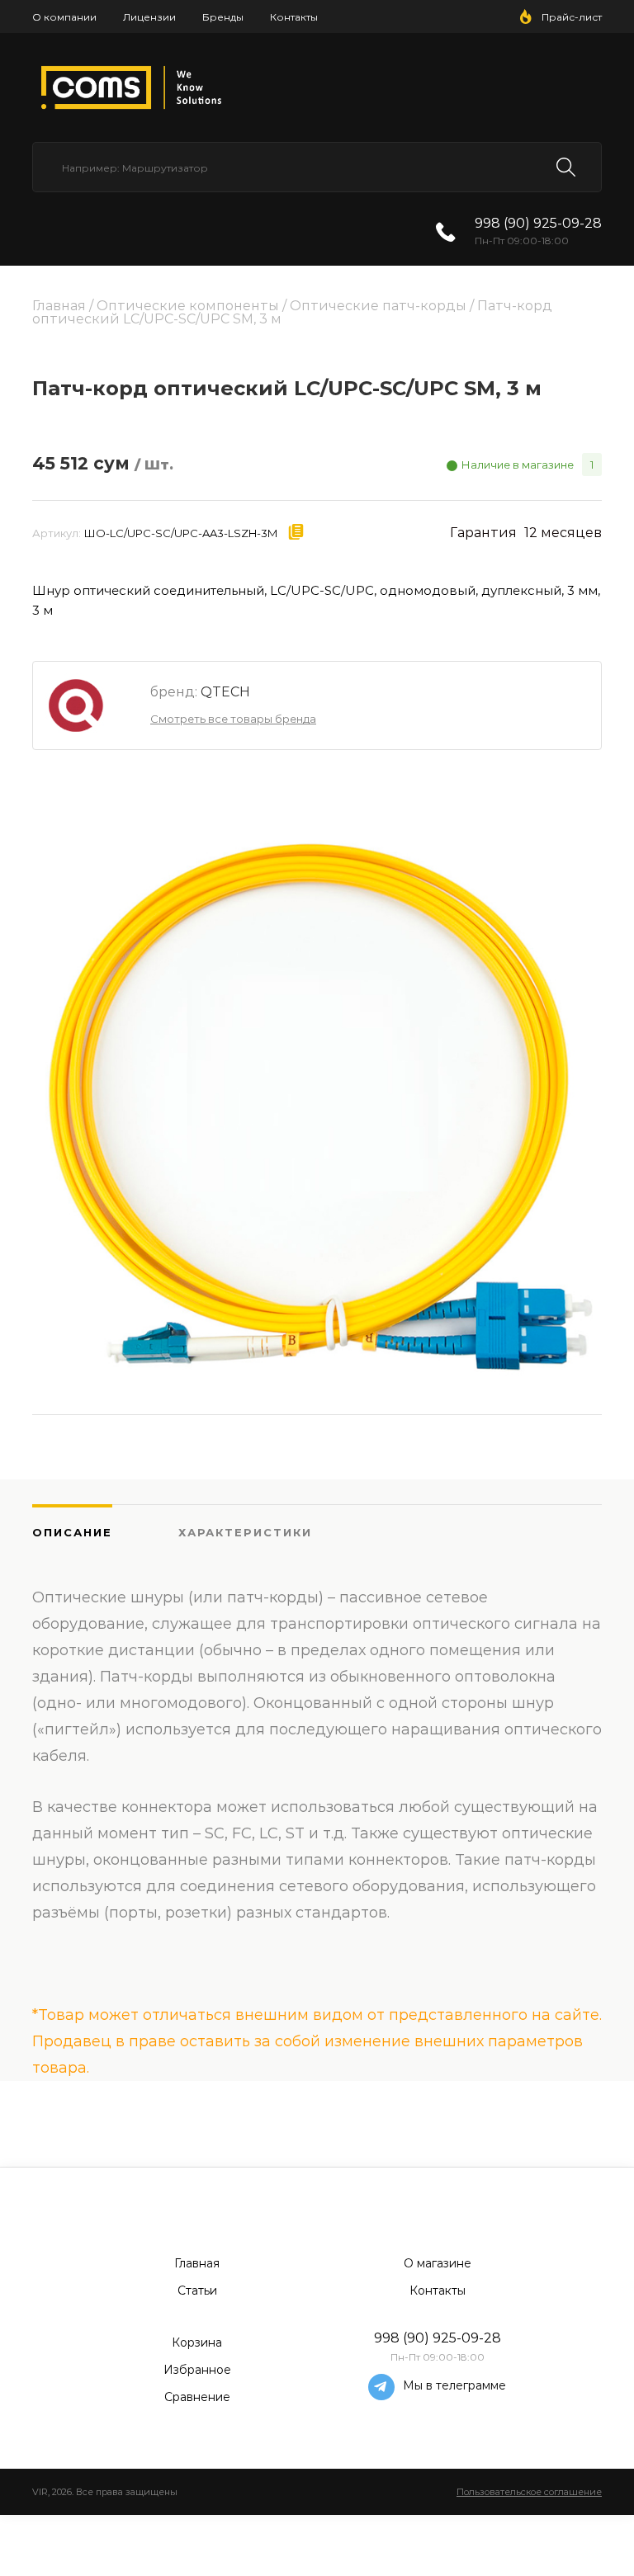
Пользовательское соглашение (529, 2492)
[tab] (105, 1532)
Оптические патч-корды (378, 306)
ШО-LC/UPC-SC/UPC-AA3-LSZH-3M (181, 533)
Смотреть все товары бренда (233, 719)
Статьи (197, 2291)
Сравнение (197, 2397)
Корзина (197, 2342)
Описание (72, 1532)
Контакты (294, 17)
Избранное (197, 2370)
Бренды (223, 17)
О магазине (438, 2263)
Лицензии (149, 17)
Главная (59, 306)
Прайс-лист (572, 17)
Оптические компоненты (188, 306)
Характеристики (245, 1532)
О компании (64, 17)
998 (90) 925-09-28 (538, 223)
